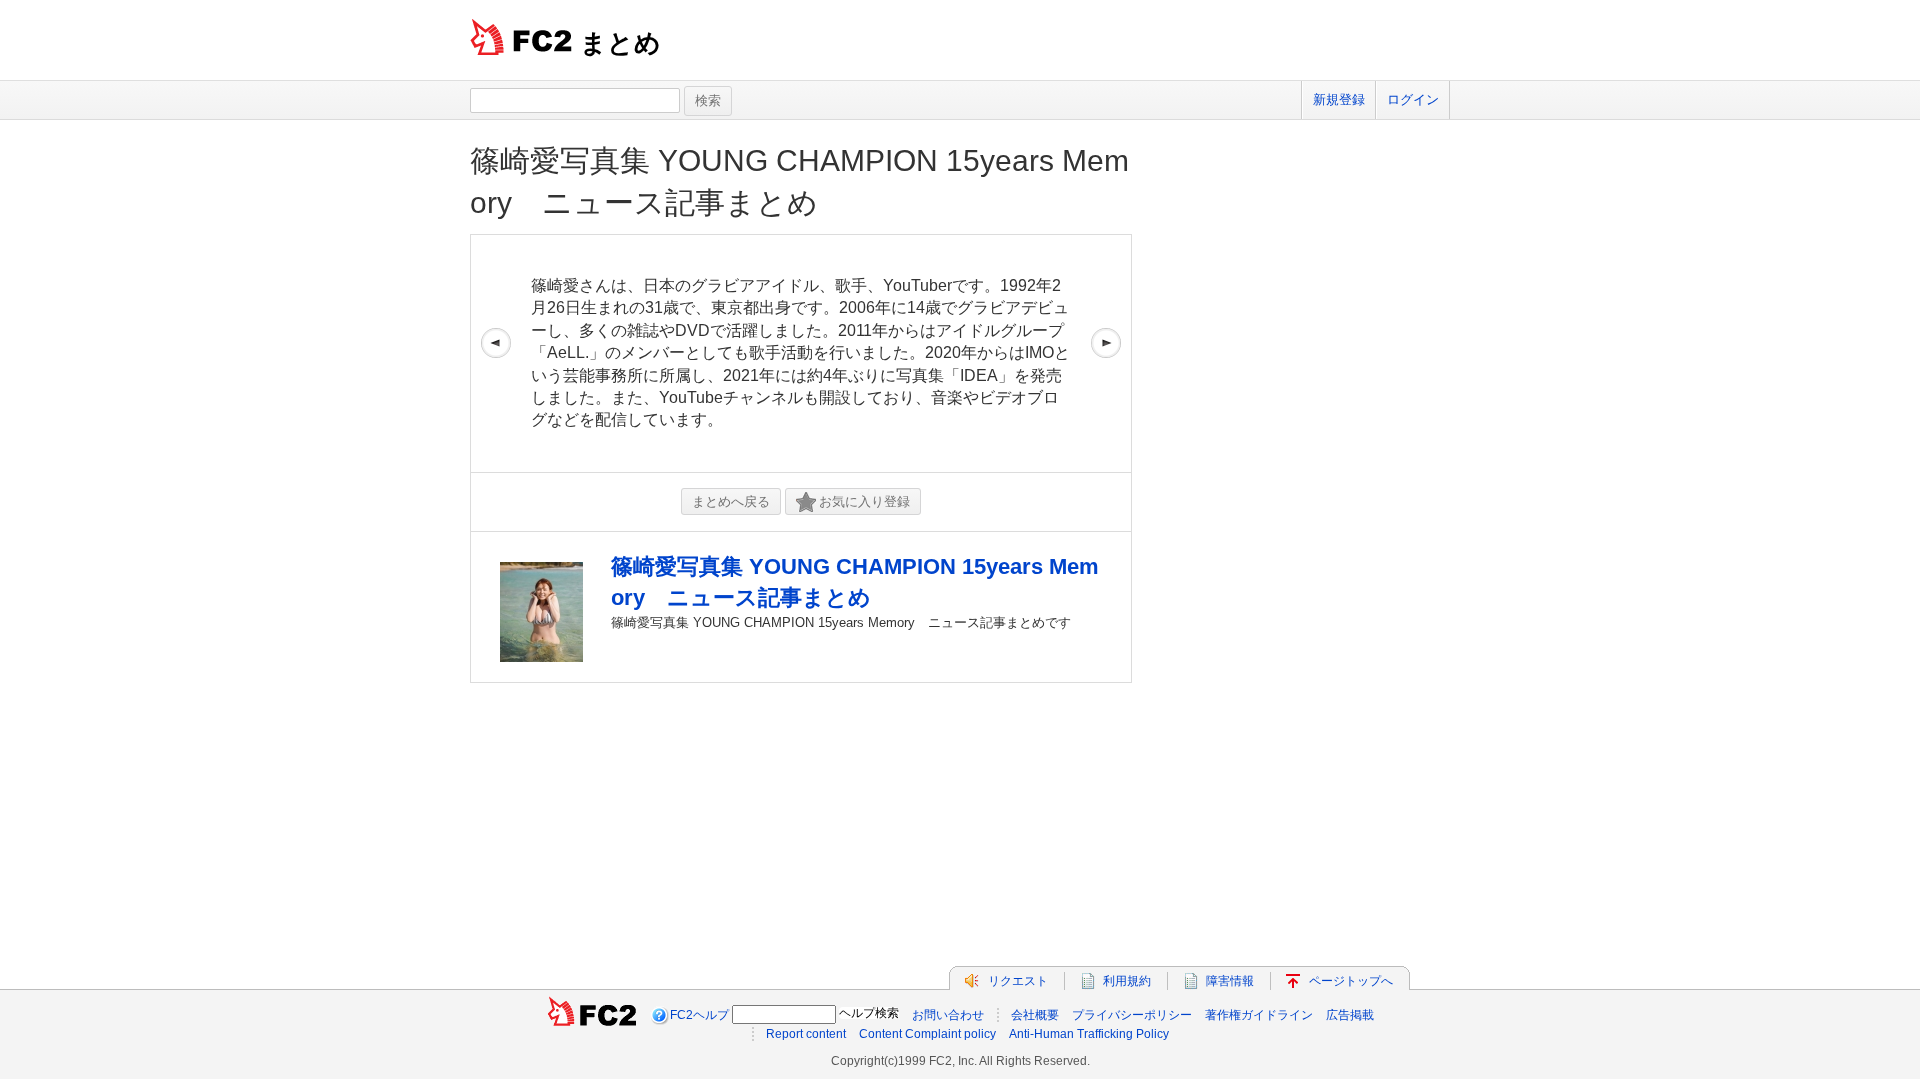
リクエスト (1018, 981)
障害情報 (1230, 981)
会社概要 (1035, 1015)
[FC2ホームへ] (592, 1015)
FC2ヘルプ (699, 1015)
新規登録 (1339, 99)
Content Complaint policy (927, 1034)
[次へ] (1106, 353)
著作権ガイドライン (1259, 1015)
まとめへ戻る (731, 501)
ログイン (1413, 99)
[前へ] (496, 353)
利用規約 (1127, 981)
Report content (806, 1034)
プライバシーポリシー (1132, 1015)
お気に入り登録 (864, 501)
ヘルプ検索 (869, 1013)
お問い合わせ (948, 1015)
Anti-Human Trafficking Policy (1089, 1034)
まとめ (620, 43)
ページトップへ (1351, 981)
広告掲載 (1350, 1015)
